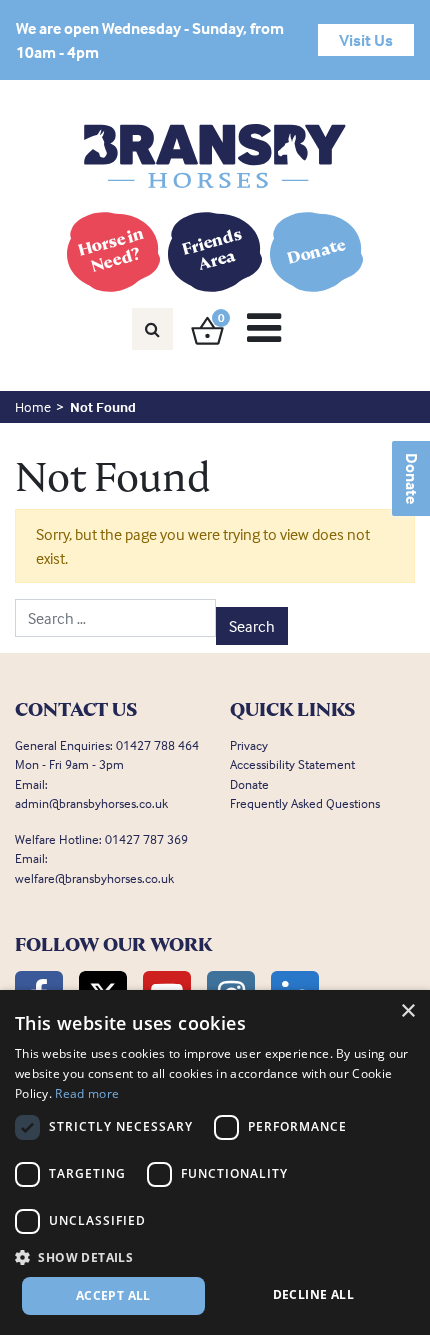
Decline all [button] (313, 1294)
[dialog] (215, 1162)
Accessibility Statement (292, 764)
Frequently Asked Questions (305, 803)
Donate (412, 478)
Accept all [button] (113, 1295)
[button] (215, 1257)
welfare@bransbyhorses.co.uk (94, 878)
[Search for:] (115, 618)
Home (33, 406)
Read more (87, 1093)
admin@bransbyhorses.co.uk (91, 803)
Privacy (249, 745)
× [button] (407, 1011)
